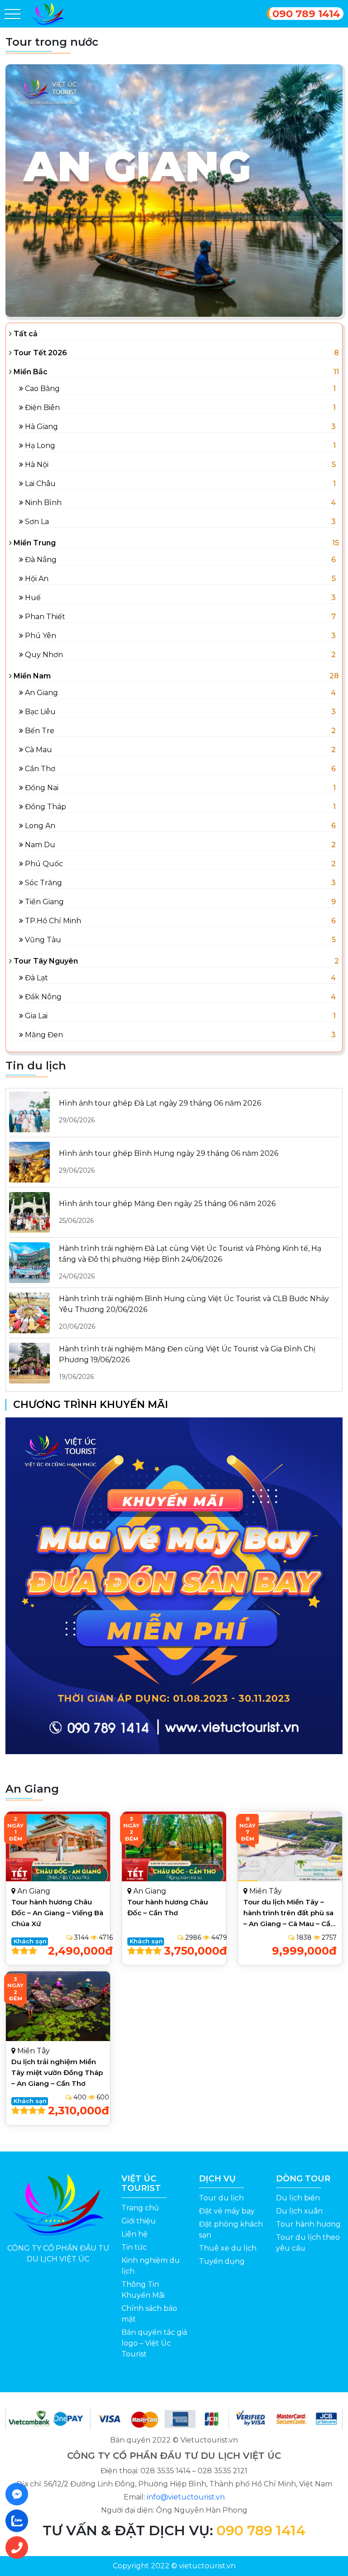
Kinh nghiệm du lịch (151, 2266)
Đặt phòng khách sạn (231, 2230)
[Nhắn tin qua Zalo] (19, 2521)
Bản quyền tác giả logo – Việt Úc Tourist (154, 2343)
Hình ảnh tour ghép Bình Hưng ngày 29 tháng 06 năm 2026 (169, 1162)
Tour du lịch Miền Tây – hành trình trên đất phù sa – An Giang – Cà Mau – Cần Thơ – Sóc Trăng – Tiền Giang (289, 1924)
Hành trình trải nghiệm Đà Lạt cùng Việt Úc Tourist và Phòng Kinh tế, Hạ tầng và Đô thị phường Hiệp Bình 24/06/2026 (190, 1262)
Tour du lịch (221, 2198)
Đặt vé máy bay (227, 2211)
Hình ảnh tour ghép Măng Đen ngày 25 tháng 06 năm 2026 (167, 1212)
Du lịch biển (298, 2198)
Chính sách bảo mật (149, 2314)
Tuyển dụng (222, 2261)
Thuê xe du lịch (228, 2248)
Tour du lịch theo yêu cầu (308, 2243)
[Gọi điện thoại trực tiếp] (19, 2547)
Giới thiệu (139, 2221)
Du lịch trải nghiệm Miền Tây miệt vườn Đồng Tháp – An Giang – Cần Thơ (57, 2073)
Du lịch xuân (299, 2211)
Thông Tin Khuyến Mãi (143, 2290)
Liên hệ (135, 2234)
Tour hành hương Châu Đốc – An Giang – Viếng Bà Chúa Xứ (57, 1913)
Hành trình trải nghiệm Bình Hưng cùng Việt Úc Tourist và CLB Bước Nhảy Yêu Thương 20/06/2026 (194, 1312)
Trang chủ (140, 2208)
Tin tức (134, 2247)
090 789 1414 (306, 14)
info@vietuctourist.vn (186, 2497)
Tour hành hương (308, 2224)
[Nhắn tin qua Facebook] (19, 2494)
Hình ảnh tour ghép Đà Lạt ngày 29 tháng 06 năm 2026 (160, 1111)
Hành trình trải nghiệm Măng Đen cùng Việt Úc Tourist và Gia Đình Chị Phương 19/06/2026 (187, 1363)
